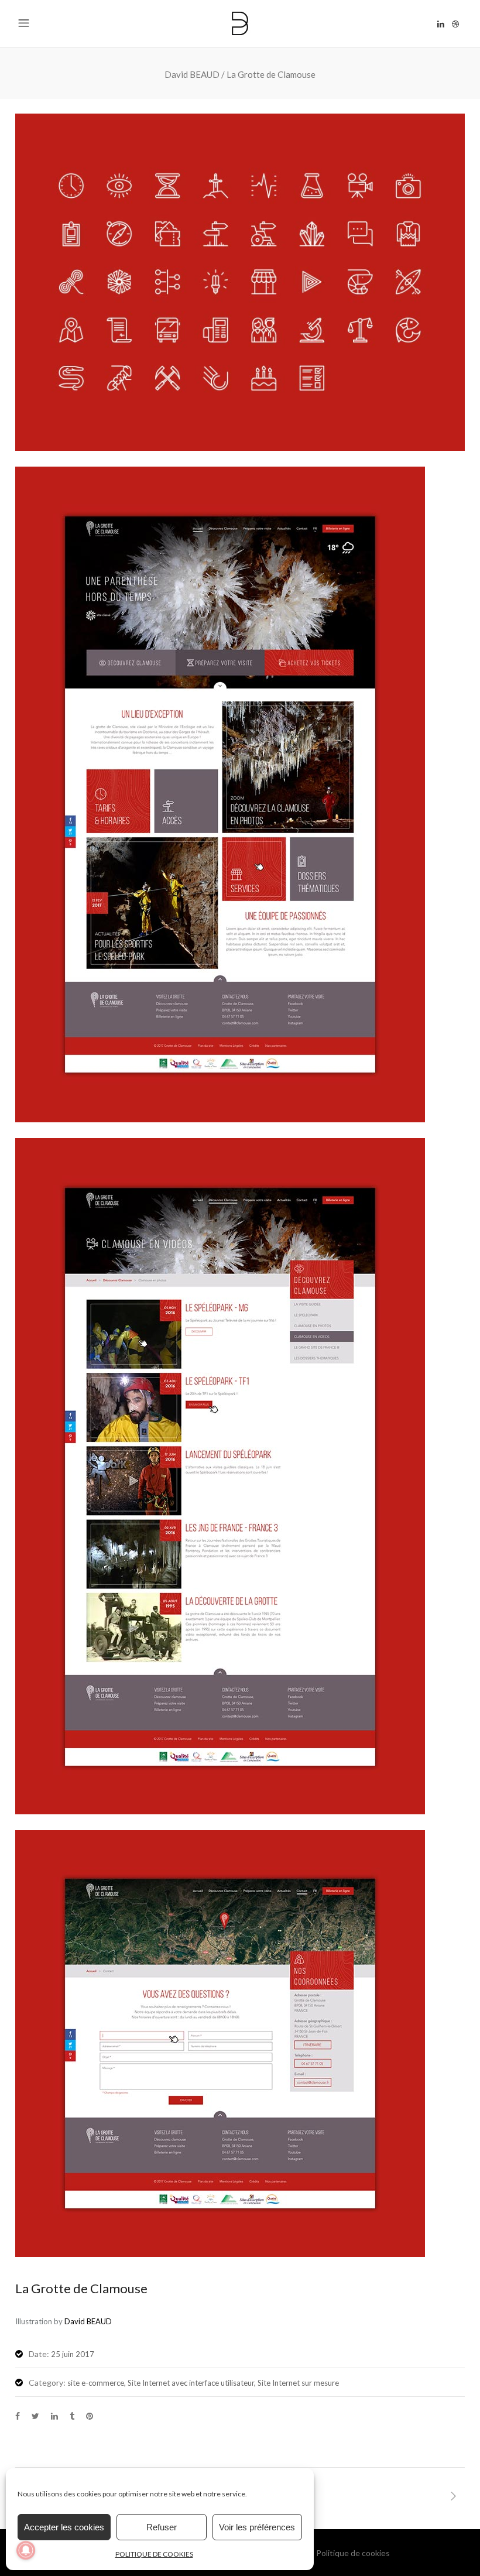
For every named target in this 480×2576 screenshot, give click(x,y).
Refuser (162, 2527)
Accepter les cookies (64, 2527)
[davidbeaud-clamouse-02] (220, 1811)
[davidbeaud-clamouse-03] (220, 2253)
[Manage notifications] (26, 2550)
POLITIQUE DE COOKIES (154, 2554)
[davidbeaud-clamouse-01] (220, 1119)
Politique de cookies (353, 2553)
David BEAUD (192, 75)
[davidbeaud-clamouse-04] (240, 447)
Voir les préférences (257, 2527)
